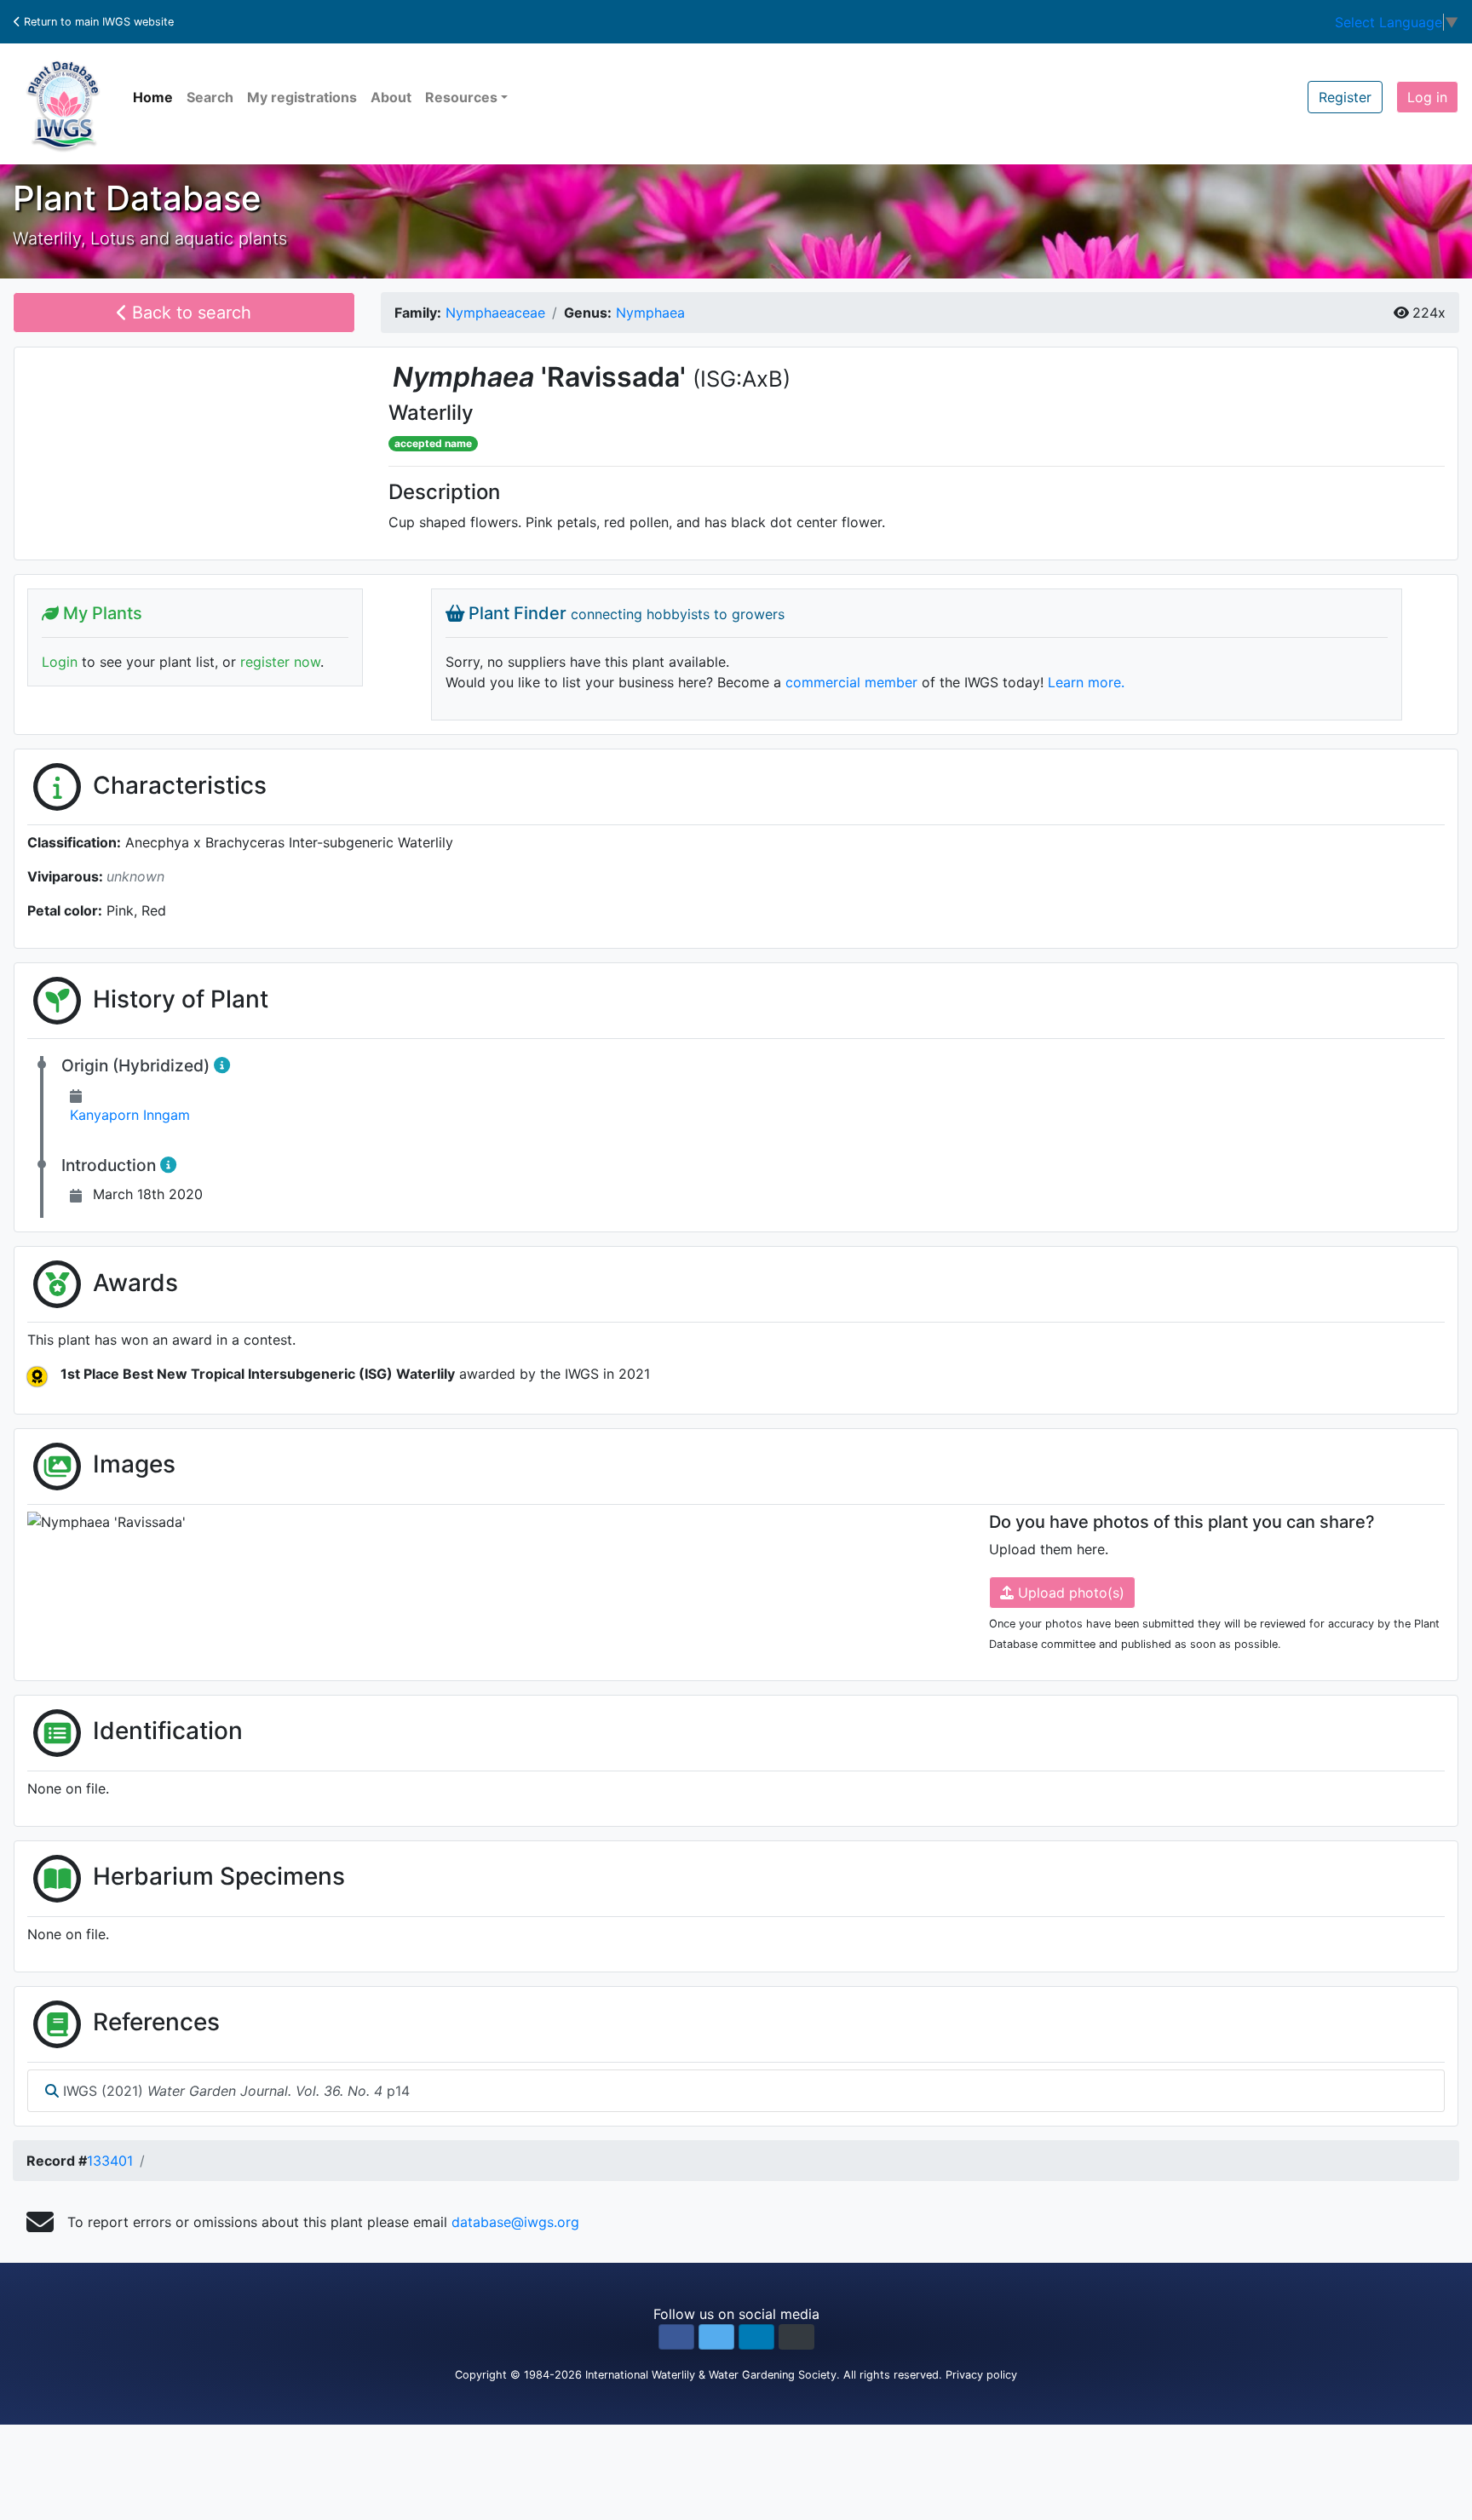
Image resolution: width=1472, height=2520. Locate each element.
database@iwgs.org (515, 2222)
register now (280, 662)
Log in (1427, 97)
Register (1345, 97)
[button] (676, 2337)
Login (60, 662)
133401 (110, 2161)
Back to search (189, 313)
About (391, 97)
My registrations (302, 97)
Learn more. (1086, 682)
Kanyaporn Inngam (130, 1115)
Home (153, 97)
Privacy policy (981, 2375)
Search (210, 97)
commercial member (851, 682)
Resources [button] (461, 97)
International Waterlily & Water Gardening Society (711, 2375)
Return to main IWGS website (97, 22)
